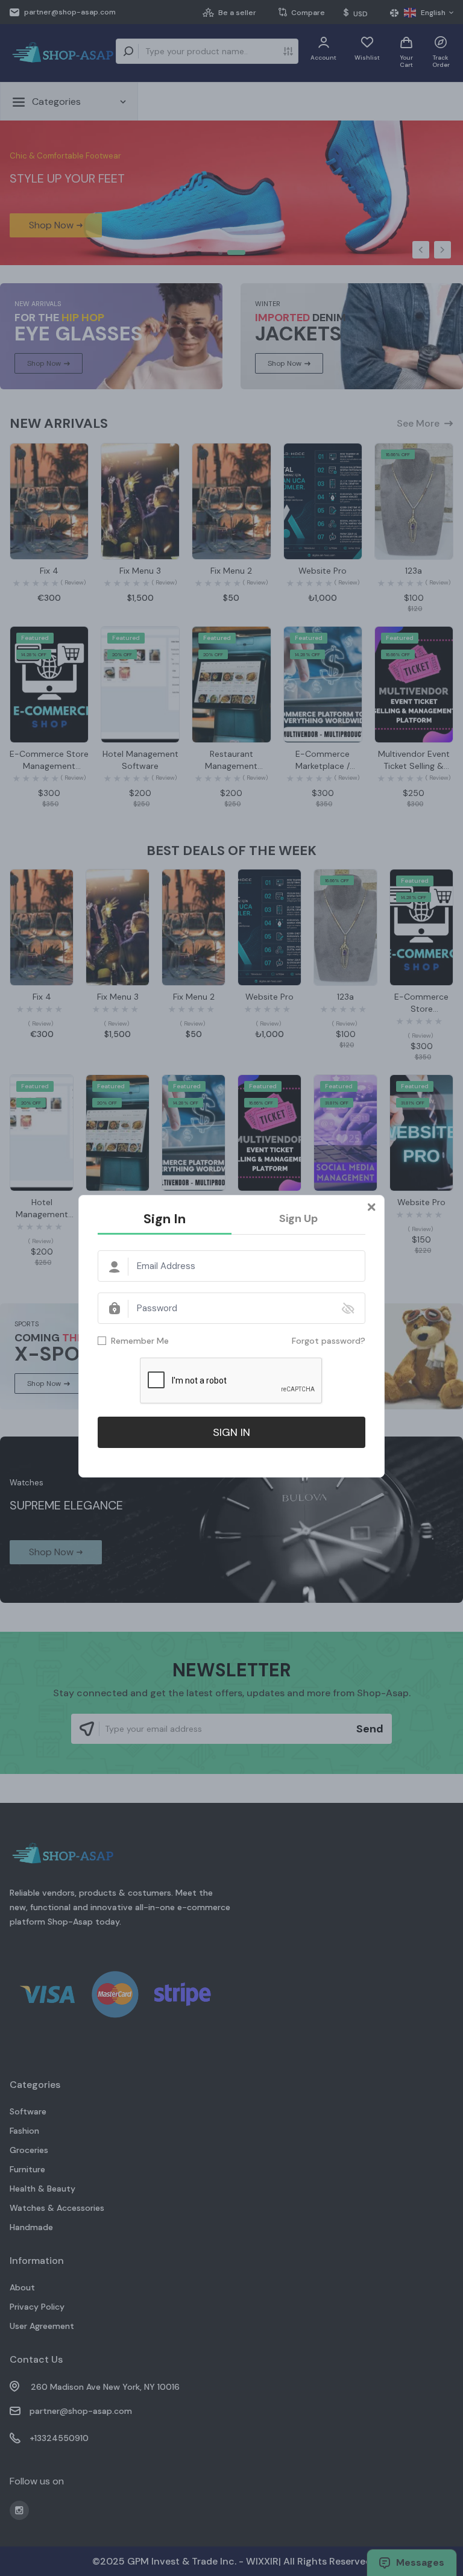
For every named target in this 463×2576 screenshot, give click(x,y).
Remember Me (140, 1341)
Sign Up (298, 1218)
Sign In (165, 1219)
